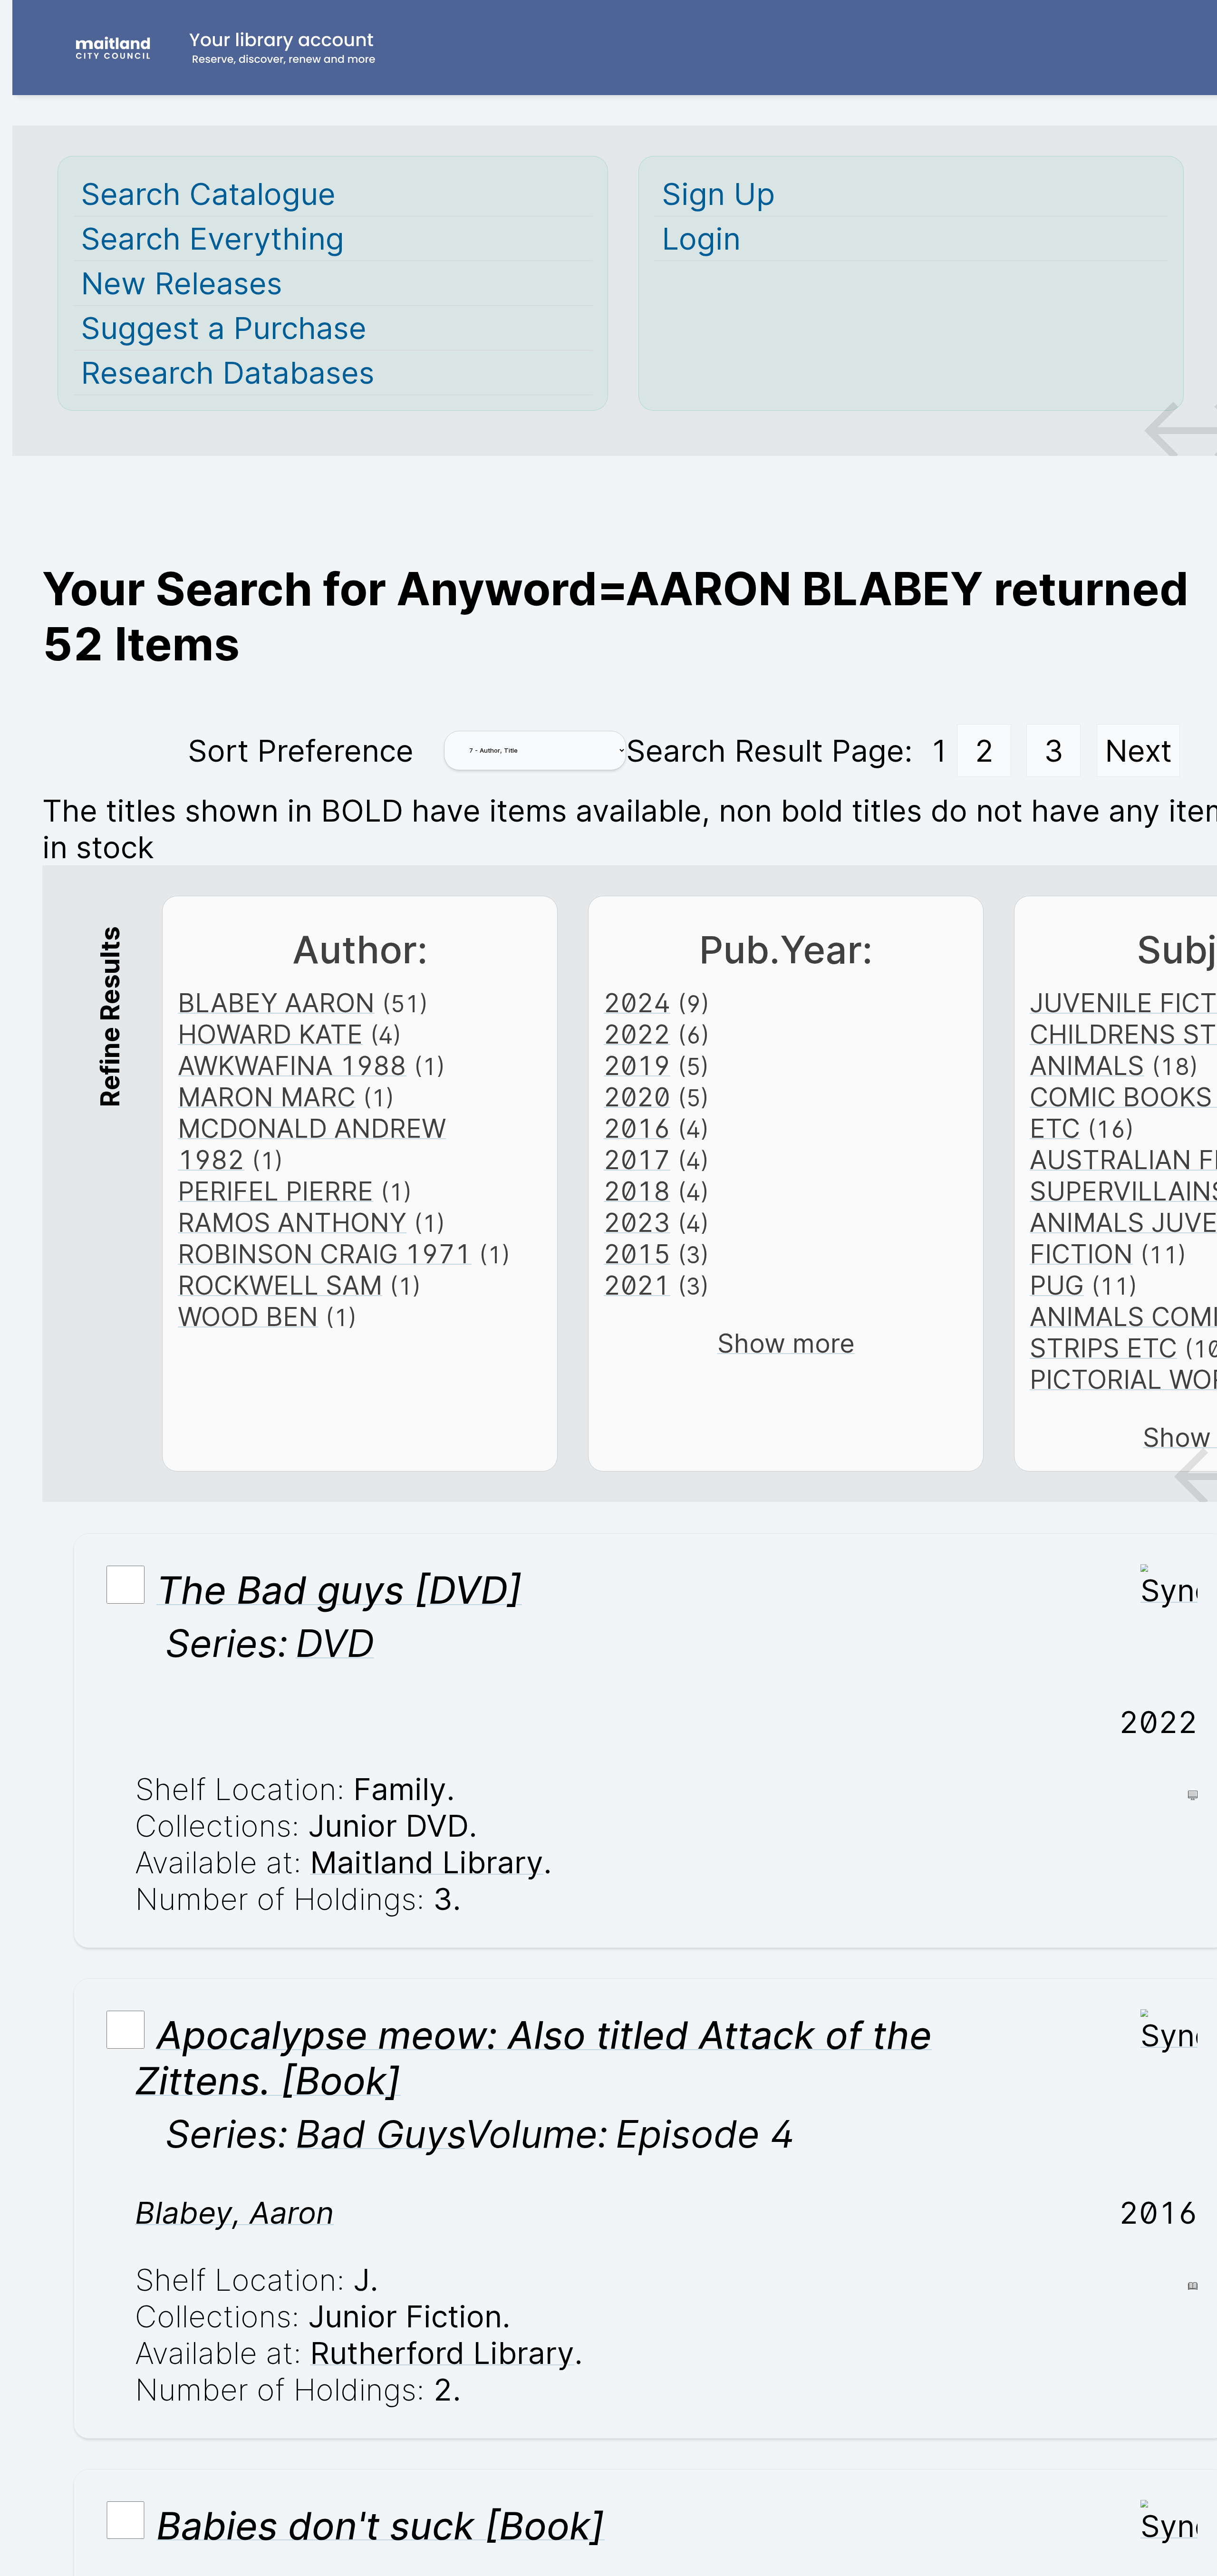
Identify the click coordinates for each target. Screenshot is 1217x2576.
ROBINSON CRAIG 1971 (325, 1254)
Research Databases (228, 373)
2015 (637, 1254)
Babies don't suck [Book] (381, 2525)
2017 (637, 1160)
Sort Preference (301, 751)
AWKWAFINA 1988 (292, 1065)
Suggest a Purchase (224, 328)
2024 (637, 1003)
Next (1138, 751)
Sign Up (718, 194)
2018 (637, 1191)
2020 (637, 1097)
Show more (786, 1343)
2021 (637, 1285)
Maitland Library (427, 1862)
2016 (637, 1128)
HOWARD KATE (270, 1034)
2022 (637, 1034)
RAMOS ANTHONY (292, 1222)
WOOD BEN (248, 1317)
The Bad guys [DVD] (339, 1590)
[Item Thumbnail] (1169, 1590)
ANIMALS (1087, 1065)
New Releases (182, 283)
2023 (637, 1222)
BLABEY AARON (276, 1003)
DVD (335, 1643)
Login (701, 238)
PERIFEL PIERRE (275, 1191)
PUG (1057, 1285)
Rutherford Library (442, 2353)
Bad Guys (380, 2134)
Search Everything (212, 238)
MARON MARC (267, 1097)
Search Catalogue (208, 194)
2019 (637, 1065)
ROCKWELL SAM (280, 1285)
